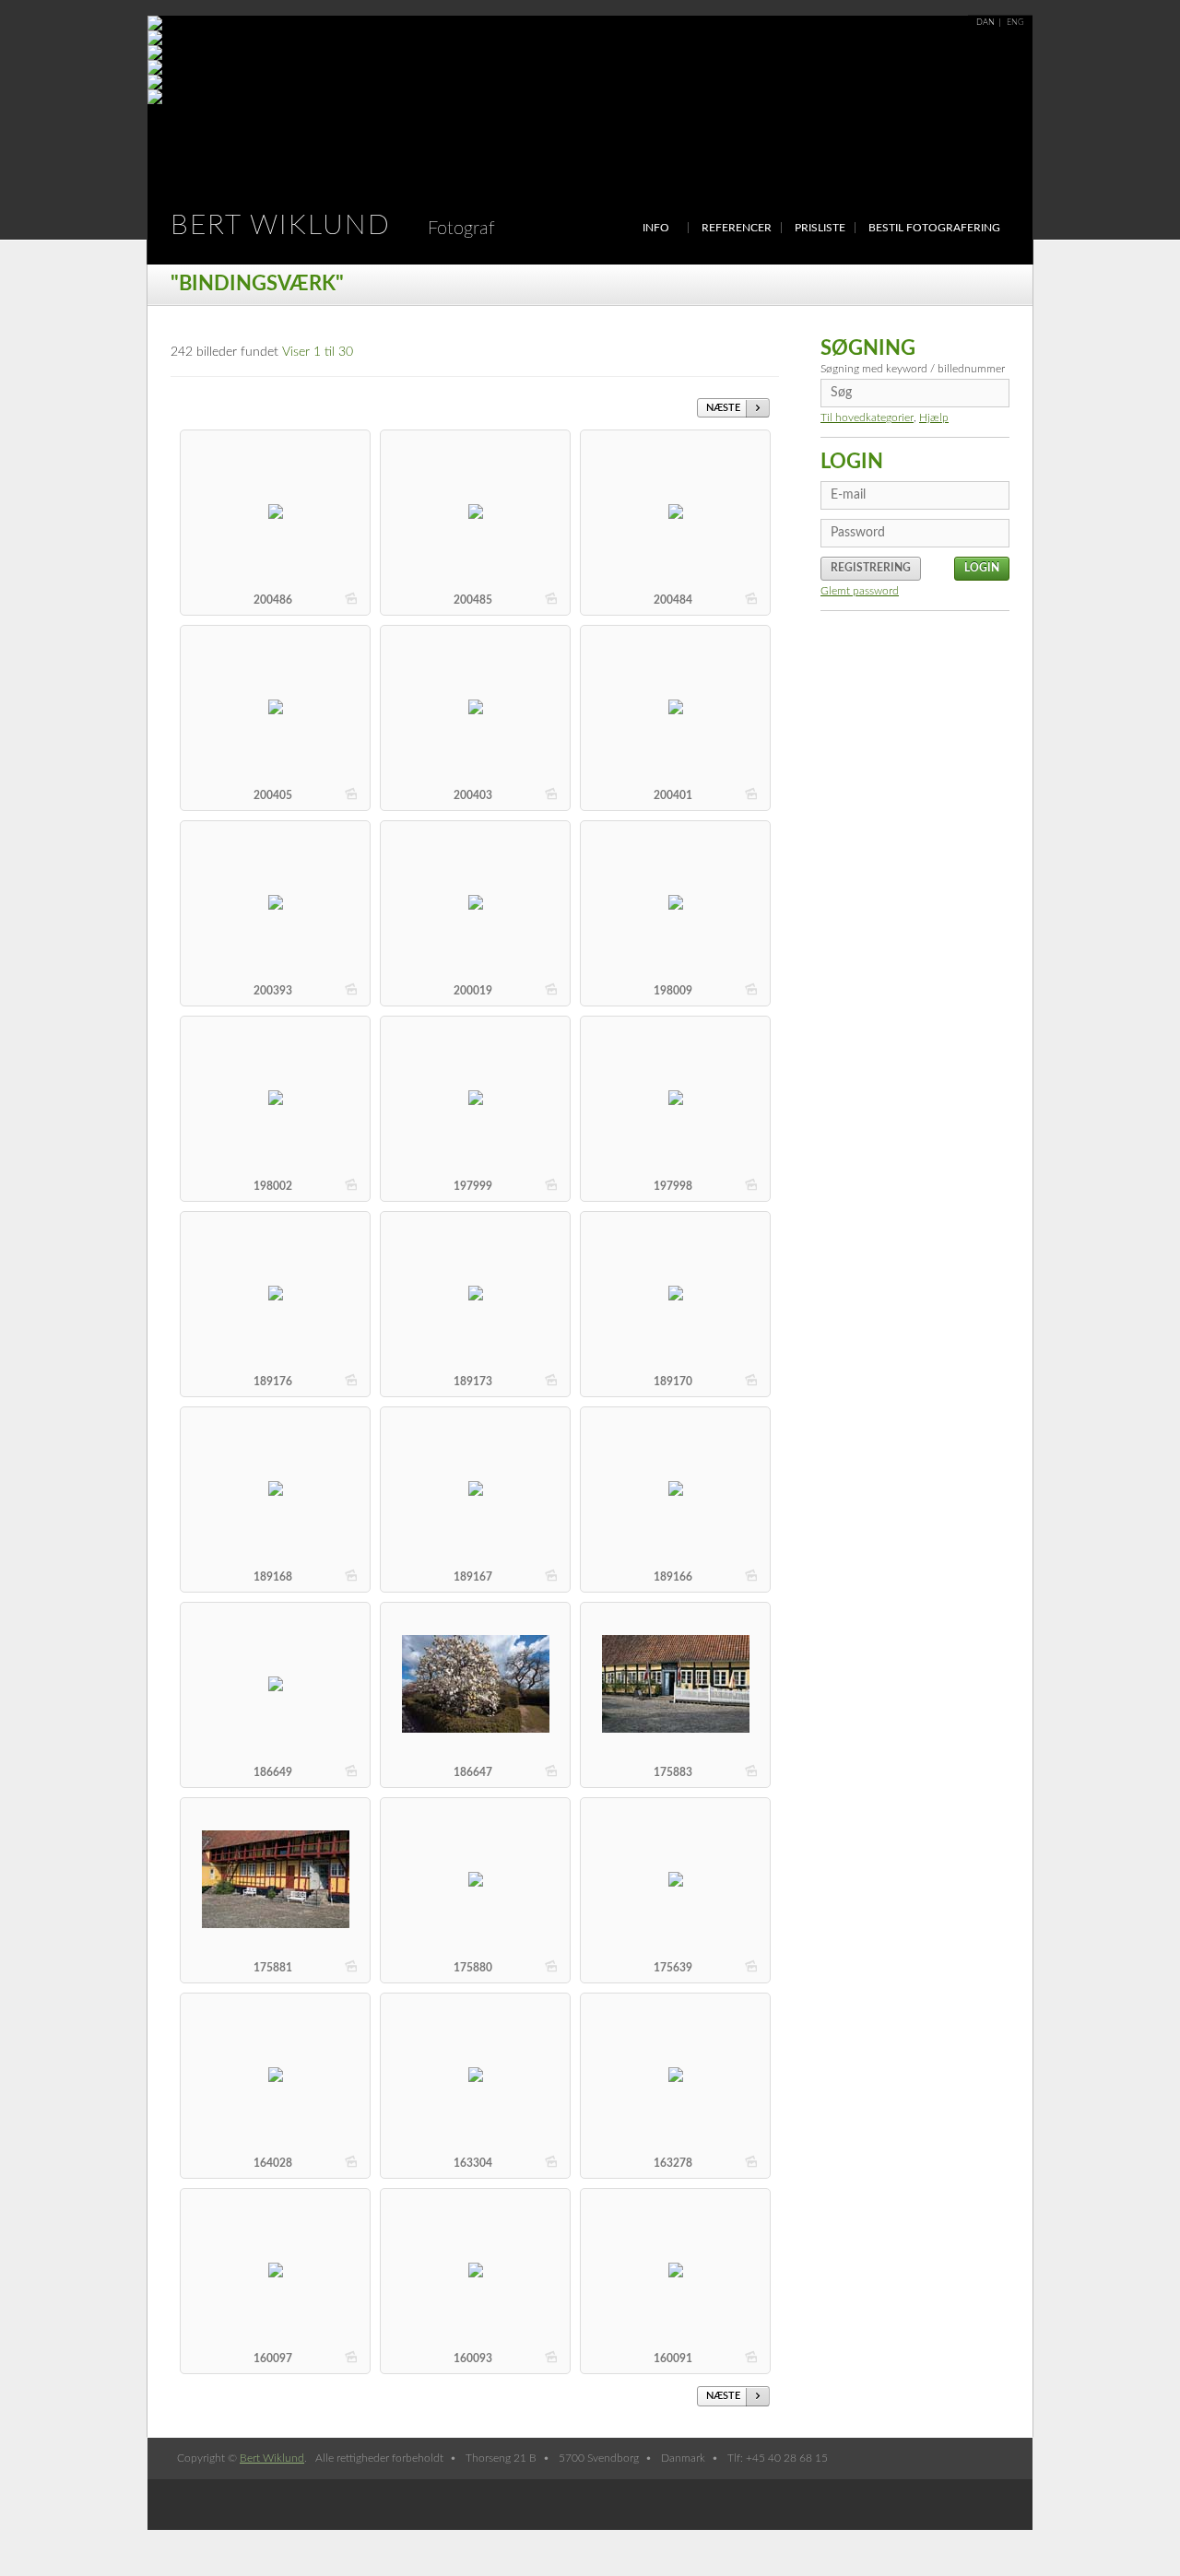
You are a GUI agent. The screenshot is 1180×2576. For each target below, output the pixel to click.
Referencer (737, 228)
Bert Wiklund (333, 226)
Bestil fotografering (934, 228)
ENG (1015, 23)
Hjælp (934, 418)
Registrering (871, 568)
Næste (723, 408)
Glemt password (860, 591)
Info (656, 228)
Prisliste (820, 228)
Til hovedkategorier (867, 418)
